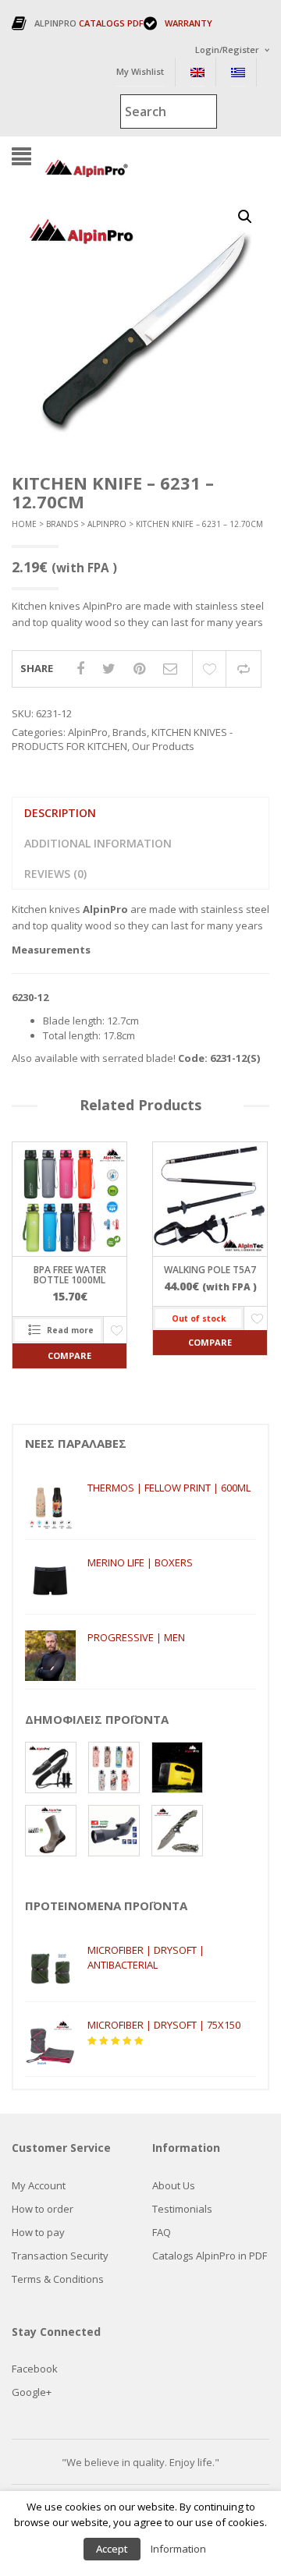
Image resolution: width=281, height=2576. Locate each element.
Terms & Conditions (58, 2279)
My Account (39, 2185)
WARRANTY (189, 23)
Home (24, 524)
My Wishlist (140, 71)
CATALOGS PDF (111, 23)
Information (178, 2549)
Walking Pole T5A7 (210, 1270)
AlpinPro (107, 524)
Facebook (35, 2369)
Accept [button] (112, 2549)
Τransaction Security (60, 2256)
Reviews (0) (55, 874)
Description (60, 813)
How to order (43, 2209)
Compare (244, 669)
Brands (62, 524)
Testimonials (182, 2209)
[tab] (60, 813)
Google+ (32, 2392)
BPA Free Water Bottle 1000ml (70, 1275)
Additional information (98, 843)
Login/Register (227, 50)
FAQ (162, 2232)
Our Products (163, 746)
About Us (174, 2185)
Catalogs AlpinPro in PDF (210, 2256)
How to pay (38, 2232)
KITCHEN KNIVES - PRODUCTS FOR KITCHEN (122, 740)
